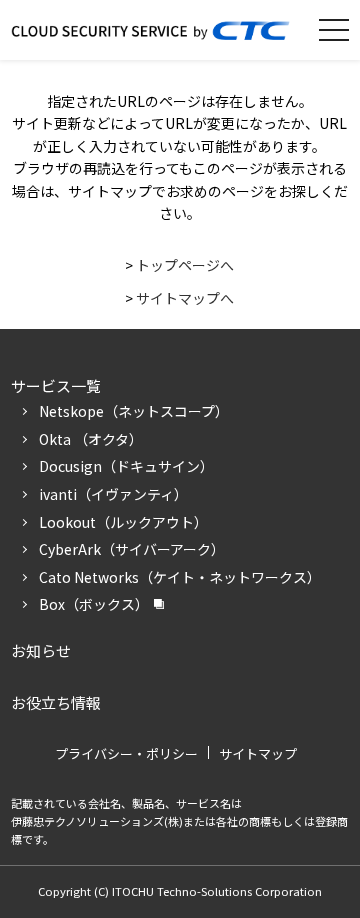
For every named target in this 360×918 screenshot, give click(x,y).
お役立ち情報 (56, 702)
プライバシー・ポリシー (126, 753)
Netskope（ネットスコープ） (134, 411)
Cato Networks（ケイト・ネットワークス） (180, 577)
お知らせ (41, 650)
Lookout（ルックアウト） (123, 522)
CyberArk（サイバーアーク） (132, 549)
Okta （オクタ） (91, 439)
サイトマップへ (185, 298)
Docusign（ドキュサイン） (126, 466)
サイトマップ (258, 753)
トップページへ (185, 265)
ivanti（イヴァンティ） (113, 494)
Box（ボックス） (94, 604)
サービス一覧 (56, 385)
